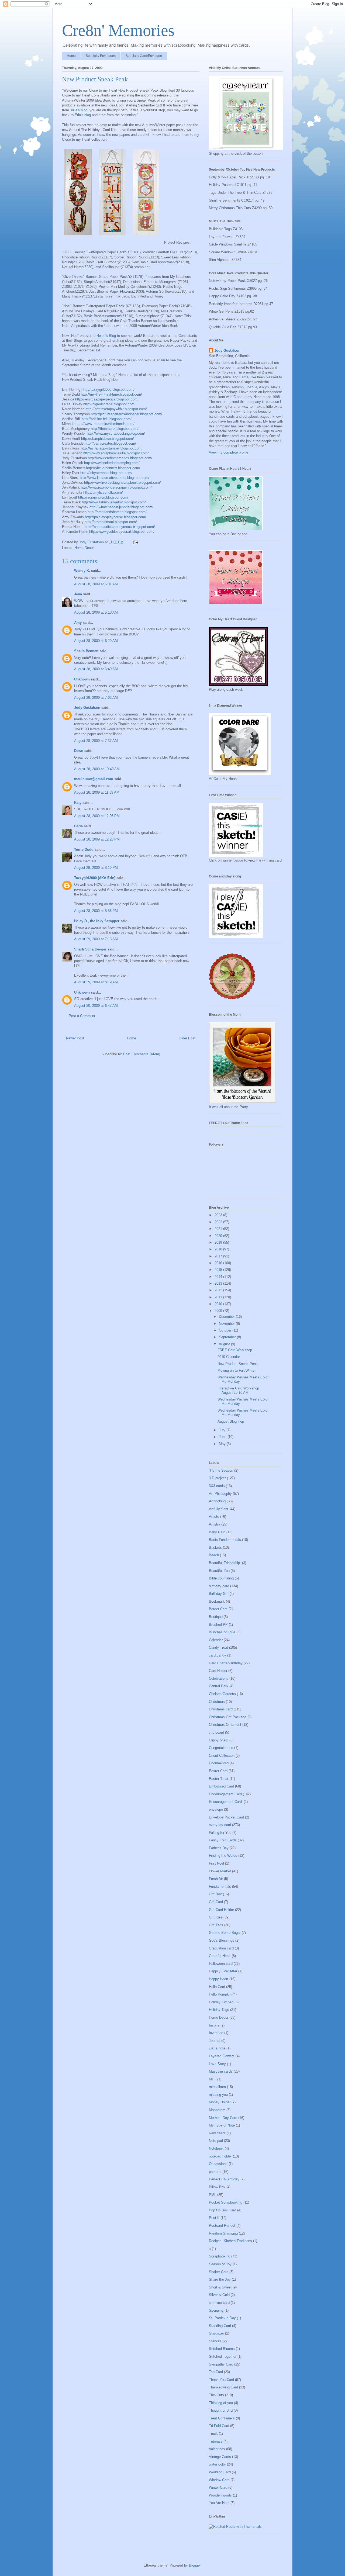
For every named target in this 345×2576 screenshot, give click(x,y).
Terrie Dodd (84, 850)
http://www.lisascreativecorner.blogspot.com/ (115, 478)
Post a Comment (82, 1016)
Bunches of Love (222, 1632)
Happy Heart (219, 1979)
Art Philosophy (220, 1494)
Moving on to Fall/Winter (237, 1370)
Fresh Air (216, 1879)
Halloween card (221, 1964)
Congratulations (221, 1748)
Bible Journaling (221, 1578)
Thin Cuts (216, 2395)
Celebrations (219, 1678)
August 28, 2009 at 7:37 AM (96, 741)
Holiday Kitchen (221, 2002)
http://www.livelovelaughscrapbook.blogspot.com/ (123, 483)
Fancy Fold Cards (223, 1840)
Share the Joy (220, 2279)
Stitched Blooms (222, 2349)
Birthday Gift (219, 1594)
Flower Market (220, 1871)
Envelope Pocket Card (226, 1817)
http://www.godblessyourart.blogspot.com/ (122, 532)
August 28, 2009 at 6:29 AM (96, 641)
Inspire (214, 2025)
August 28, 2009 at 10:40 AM (97, 769)
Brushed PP (218, 1625)
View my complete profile (229, 452)
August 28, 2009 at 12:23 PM (97, 839)
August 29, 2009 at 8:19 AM (96, 982)
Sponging (216, 2310)
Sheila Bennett (86, 651)
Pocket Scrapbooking (226, 2202)
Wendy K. (82, 571)
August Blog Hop (231, 1421)
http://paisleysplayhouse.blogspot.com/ (115, 517)
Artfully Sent (219, 1509)
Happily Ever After (223, 1971)
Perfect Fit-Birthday (224, 2179)
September (228, 1337)
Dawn (79, 751)
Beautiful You (219, 1571)
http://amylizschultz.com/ (103, 492)
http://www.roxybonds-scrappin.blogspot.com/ (116, 487)
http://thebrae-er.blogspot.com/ (115, 429)
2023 (219, 1215)
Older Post (187, 1038)
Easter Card (218, 1771)
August (225, 1344)
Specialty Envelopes (101, 56)
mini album (217, 2087)
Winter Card (218, 2487)
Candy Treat (218, 1647)
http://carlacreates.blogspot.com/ (110, 443)
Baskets (215, 1548)
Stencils (215, 2341)
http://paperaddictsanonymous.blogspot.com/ (120, 527)
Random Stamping (223, 2233)
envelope (216, 1809)
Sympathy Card (221, 2364)
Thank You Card (221, 2380)
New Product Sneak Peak (238, 1364)
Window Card (219, 2480)
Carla (78, 826)
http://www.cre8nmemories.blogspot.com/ (120, 458)
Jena (78, 594)
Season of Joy (220, 2264)
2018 (219, 1249)
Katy (78, 803)
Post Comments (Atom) (142, 1054)
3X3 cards (217, 1486)
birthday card (219, 1586)
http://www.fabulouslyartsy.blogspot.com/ (114, 502)
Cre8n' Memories (118, 30)
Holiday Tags (219, 2010)
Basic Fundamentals (225, 1540)
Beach (214, 1555)
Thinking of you (221, 2403)
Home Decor (84, 548)
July (223, 1430)
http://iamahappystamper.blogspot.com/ (112, 448)
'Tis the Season (221, 1470)
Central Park (219, 1686)
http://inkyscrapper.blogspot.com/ (106, 473)
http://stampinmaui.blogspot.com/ (111, 522)
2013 (219, 1283)
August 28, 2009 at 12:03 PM (97, 816)
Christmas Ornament (225, 1725)
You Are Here (219, 2503)
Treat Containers (222, 2418)
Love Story (217, 2064)
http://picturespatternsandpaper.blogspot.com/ (127, 414)
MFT (213, 2079)
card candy (218, 1655)
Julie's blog (79, 110)
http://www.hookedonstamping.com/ (112, 463)
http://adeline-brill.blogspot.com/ (107, 419)
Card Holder (218, 1671)
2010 (219, 1304)
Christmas (217, 1702)
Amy (78, 623)
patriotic (215, 2172)
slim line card (219, 2303)
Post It (214, 2218)
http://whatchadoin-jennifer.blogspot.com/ (121, 507)
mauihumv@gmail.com (94, 779)
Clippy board (219, 1740)
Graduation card (221, 1948)
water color (217, 2464)
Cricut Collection (222, 1756)
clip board (216, 1732)
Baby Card (217, 1532)
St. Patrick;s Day (222, 2318)
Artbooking (217, 1501)
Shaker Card (219, 2272)
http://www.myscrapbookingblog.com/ (116, 433)
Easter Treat (219, 1779)
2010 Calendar (229, 1357)
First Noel (216, 1863)
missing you (218, 2095)
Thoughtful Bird (221, 2410)
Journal (215, 2041)
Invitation (216, 2033)
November (227, 1324)
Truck (213, 2434)
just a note (217, 2048)
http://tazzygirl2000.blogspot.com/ (108, 390)
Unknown (82, 679)
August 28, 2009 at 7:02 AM (96, 698)
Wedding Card (220, 2472)
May (223, 1444)
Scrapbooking (220, 2256)
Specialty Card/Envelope (144, 56)
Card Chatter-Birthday (226, 1663)
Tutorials (216, 2441)
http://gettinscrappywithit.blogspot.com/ (116, 409)
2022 (219, 1222)
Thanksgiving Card (223, 2387)
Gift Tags (216, 1925)
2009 (219, 1311)
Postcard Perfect (222, 2226)
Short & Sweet (220, 2287)
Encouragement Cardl (226, 1802)
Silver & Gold (219, 2295)
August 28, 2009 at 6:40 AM (96, 669)
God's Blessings (222, 1940)
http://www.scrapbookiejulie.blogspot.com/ (116, 453)
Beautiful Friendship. (225, 1563)
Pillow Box (217, 2187)
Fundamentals (220, 1887)
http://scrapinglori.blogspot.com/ (103, 497)
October (226, 1330)
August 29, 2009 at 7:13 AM (96, 939)
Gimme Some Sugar (225, 1933)
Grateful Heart (220, 1956)
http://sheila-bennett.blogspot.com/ (113, 468)
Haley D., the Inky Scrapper (97, 921)
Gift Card (216, 1902)
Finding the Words (223, 1856)
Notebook (216, 2148)
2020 (219, 1236)
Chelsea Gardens (222, 1694)
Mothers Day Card (223, 2118)
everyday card (220, 1825)
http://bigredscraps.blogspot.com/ (109, 404)
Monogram (217, 2110)
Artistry (215, 1524)
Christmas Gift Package (228, 1717)
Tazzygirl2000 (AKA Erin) (95, 878)
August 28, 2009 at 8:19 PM (96, 868)
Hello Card (217, 1987)
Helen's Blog (106, 336)
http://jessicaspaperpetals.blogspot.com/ (107, 399)
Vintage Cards (220, 2457)
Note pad (216, 2141)
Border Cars (218, 1609)
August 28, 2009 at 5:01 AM (96, 584)
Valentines (217, 2449)
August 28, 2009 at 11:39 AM (97, 792)
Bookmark (217, 1601)
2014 (219, 1277)
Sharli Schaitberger (90, 949)
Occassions (218, 2164)
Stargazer (216, 2333)
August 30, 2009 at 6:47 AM (96, 1006)
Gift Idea (216, 1917)
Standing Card (220, 2326)
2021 (219, 1229)
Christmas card (221, 1709)
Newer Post (75, 1038)
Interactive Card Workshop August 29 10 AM (238, 1390)
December (227, 1317)
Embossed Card (221, 1786)
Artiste (214, 1517)
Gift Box (215, 1894)
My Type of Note (222, 2125)
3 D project (217, 1478)
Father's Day (219, 1848)
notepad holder (220, 2156)
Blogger (195, 2565)
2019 (219, 1242)
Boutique (216, 1617)
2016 (219, 1263)
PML (213, 2195)
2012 (219, 1290)
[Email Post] (135, 542)
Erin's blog (83, 115)
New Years (217, 2133)
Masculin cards (221, 2071)
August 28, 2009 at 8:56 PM (96, 911)
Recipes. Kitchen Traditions (230, 2241)
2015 (219, 1270)
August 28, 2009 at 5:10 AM (96, 612)
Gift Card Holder (221, 1910)
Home (71, 56)
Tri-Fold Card (219, 2426)
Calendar (216, 1640)
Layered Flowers (222, 2056)
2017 (219, 1256)
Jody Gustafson (87, 708)
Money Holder (220, 2102)
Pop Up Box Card (222, 2210)
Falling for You (220, 1833)
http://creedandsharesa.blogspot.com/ (117, 512)
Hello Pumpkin (220, 1994)
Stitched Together (223, 2357)
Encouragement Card (225, 1794)
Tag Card (216, 2372)
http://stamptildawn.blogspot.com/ (108, 439)
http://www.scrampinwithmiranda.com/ (105, 424)
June (223, 1437)
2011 (219, 1297)
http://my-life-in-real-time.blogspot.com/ (111, 394)
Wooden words (220, 2495)
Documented (219, 1763)
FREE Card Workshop (235, 1350)
